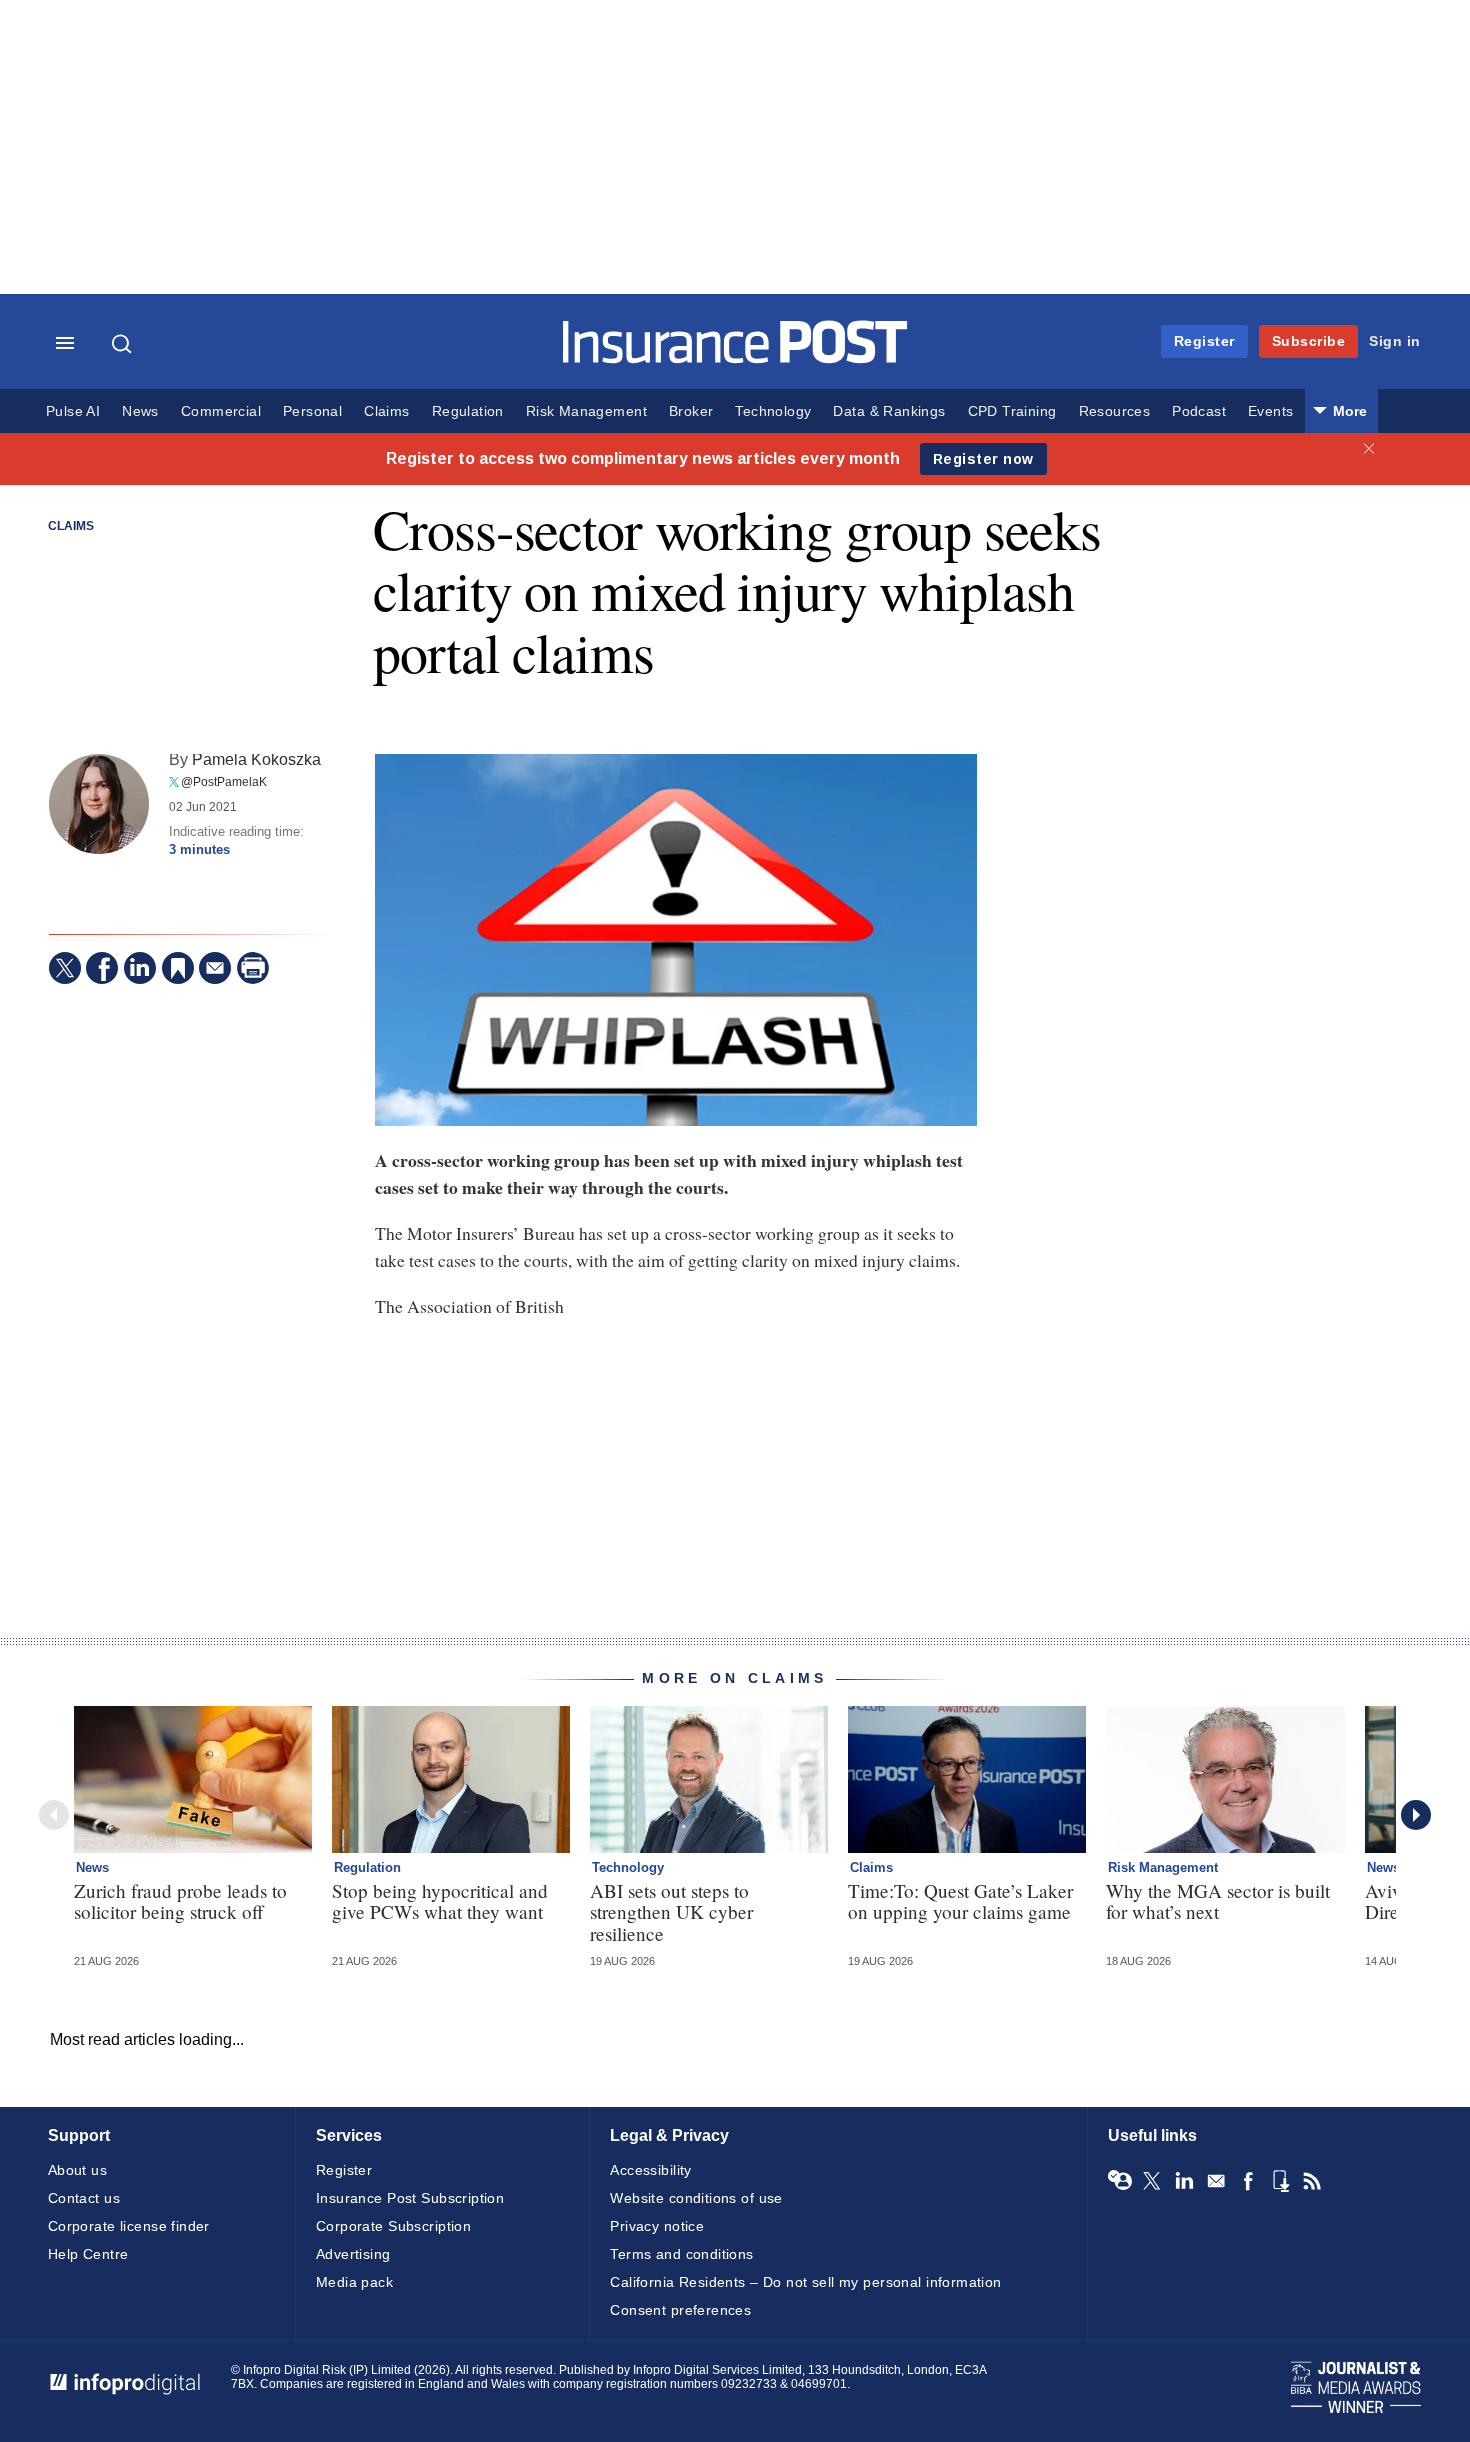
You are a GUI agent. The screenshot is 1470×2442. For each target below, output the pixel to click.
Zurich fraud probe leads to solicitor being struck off (180, 1901)
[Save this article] (178, 968)
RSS (1312, 2181)
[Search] (124, 344)
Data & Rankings (889, 411)
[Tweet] (65, 968)
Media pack (354, 2282)
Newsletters (1216, 2181)
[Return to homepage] (735, 358)
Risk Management (586, 411)
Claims (386, 411)
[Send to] (215, 968)
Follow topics (1120, 2181)
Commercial (221, 411)
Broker (691, 411)
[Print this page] (253, 968)
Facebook (1248, 2181)
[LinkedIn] (140, 968)
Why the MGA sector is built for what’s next (1218, 1901)
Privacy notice (657, 2226)
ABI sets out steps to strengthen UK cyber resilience (671, 1911)
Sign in (1395, 341)
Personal (312, 411)
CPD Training (1012, 411)
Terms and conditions (681, 2254)
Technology (773, 411)
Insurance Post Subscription (410, 2198)
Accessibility (650, 2170)
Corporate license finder (129, 2226)
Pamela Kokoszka (256, 759)
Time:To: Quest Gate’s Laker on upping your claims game (960, 1901)
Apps (1280, 2181)
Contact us (84, 2198)
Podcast (1199, 411)
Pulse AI (73, 411)
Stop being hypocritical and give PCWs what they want (440, 1901)
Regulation (468, 411)
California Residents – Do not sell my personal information (805, 2282)
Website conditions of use (696, 2198)
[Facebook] (102, 968)
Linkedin (1184, 2181)
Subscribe (1309, 341)
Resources (1115, 411)
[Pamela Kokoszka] (99, 804)
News (140, 411)
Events (1270, 411)
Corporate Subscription (393, 2226)
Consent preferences (680, 2310)
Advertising (353, 2254)
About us (77, 2170)
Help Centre (88, 2254)
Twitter (1152, 2181)
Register (1204, 341)
